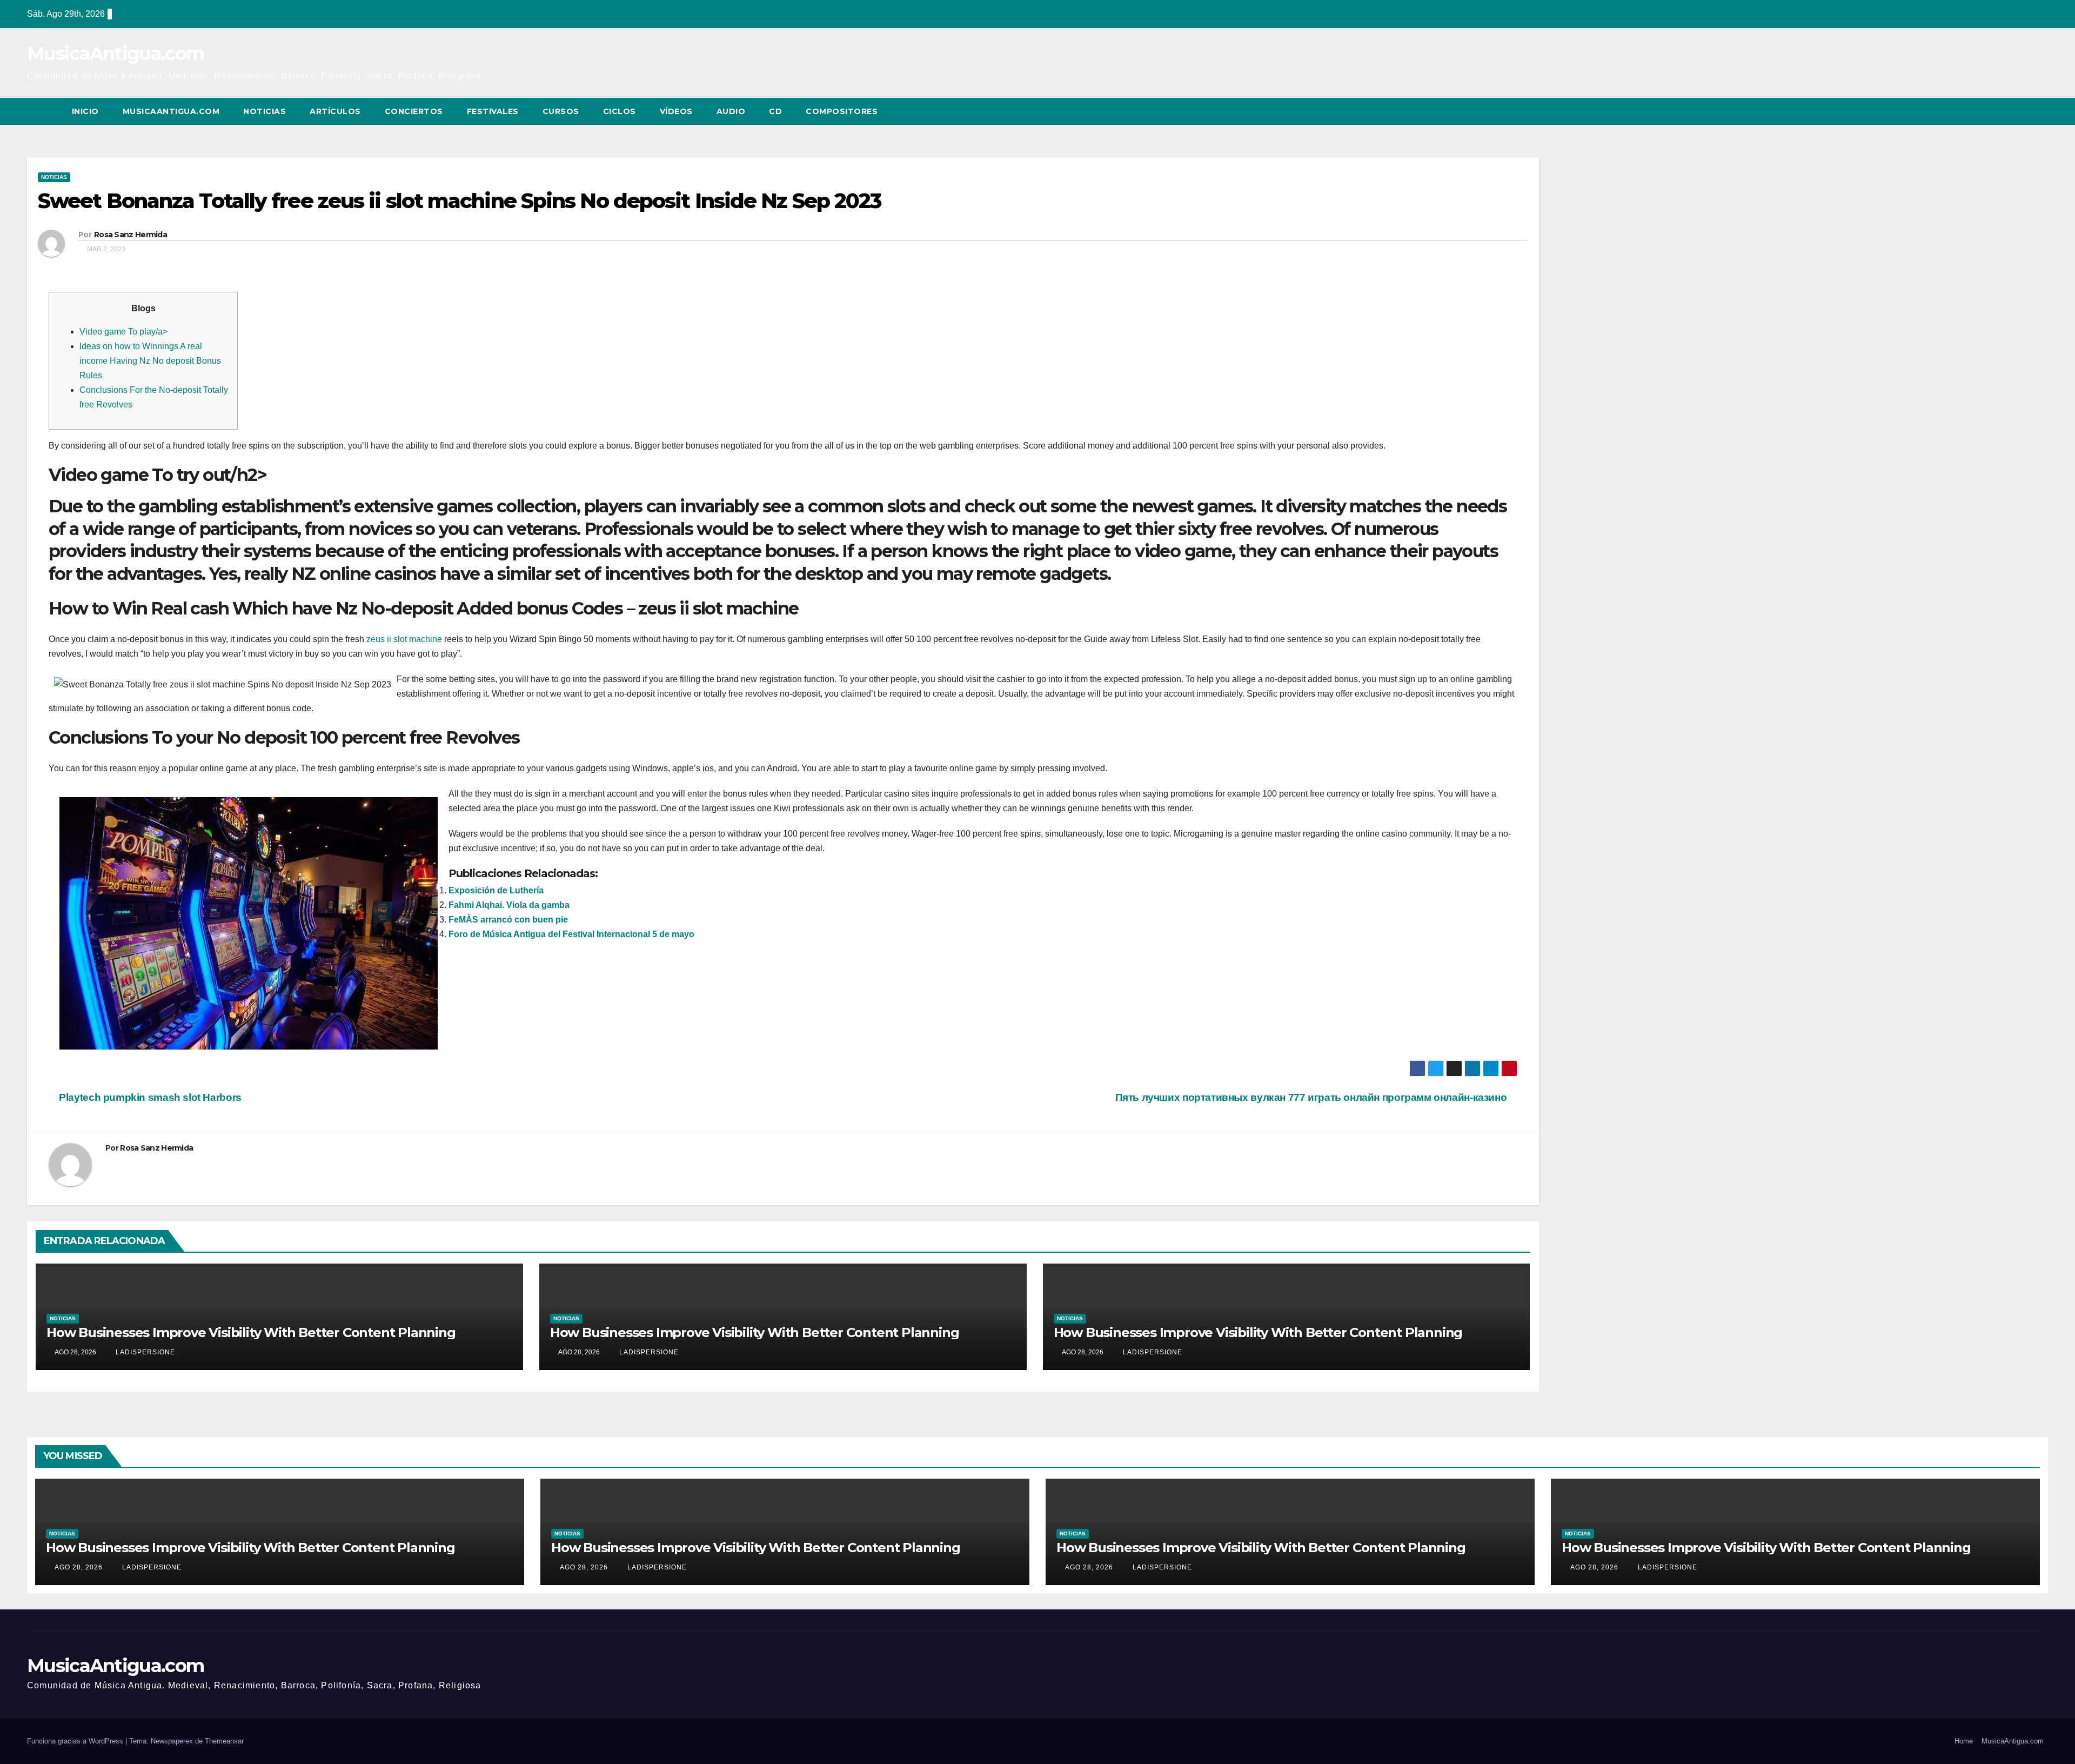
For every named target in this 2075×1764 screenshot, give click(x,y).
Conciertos (414, 111)
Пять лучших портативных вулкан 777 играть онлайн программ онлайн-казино (1312, 1097)
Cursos (561, 111)
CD (775, 111)
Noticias (265, 111)
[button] (2020, 111)
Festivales (493, 111)
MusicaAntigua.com (115, 54)
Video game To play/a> (123, 332)
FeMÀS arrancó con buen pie (508, 920)
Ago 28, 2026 (79, 1567)
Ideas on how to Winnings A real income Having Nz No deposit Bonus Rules (150, 361)
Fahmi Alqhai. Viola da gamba (509, 905)
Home (1964, 1741)
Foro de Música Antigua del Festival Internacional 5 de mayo (571, 934)
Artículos (335, 111)
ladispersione (144, 1352)
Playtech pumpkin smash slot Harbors (149, 1097)
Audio (731, 111)
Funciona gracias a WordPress (76, 1741)
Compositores (842, 111)
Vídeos (676, 111)
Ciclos (620, 111)
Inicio (85, 111)
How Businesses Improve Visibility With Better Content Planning (251, 1332)
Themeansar (224, 1741)
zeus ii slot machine (404, 639)
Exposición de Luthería (496, 890)
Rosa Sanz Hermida (130, 235)
